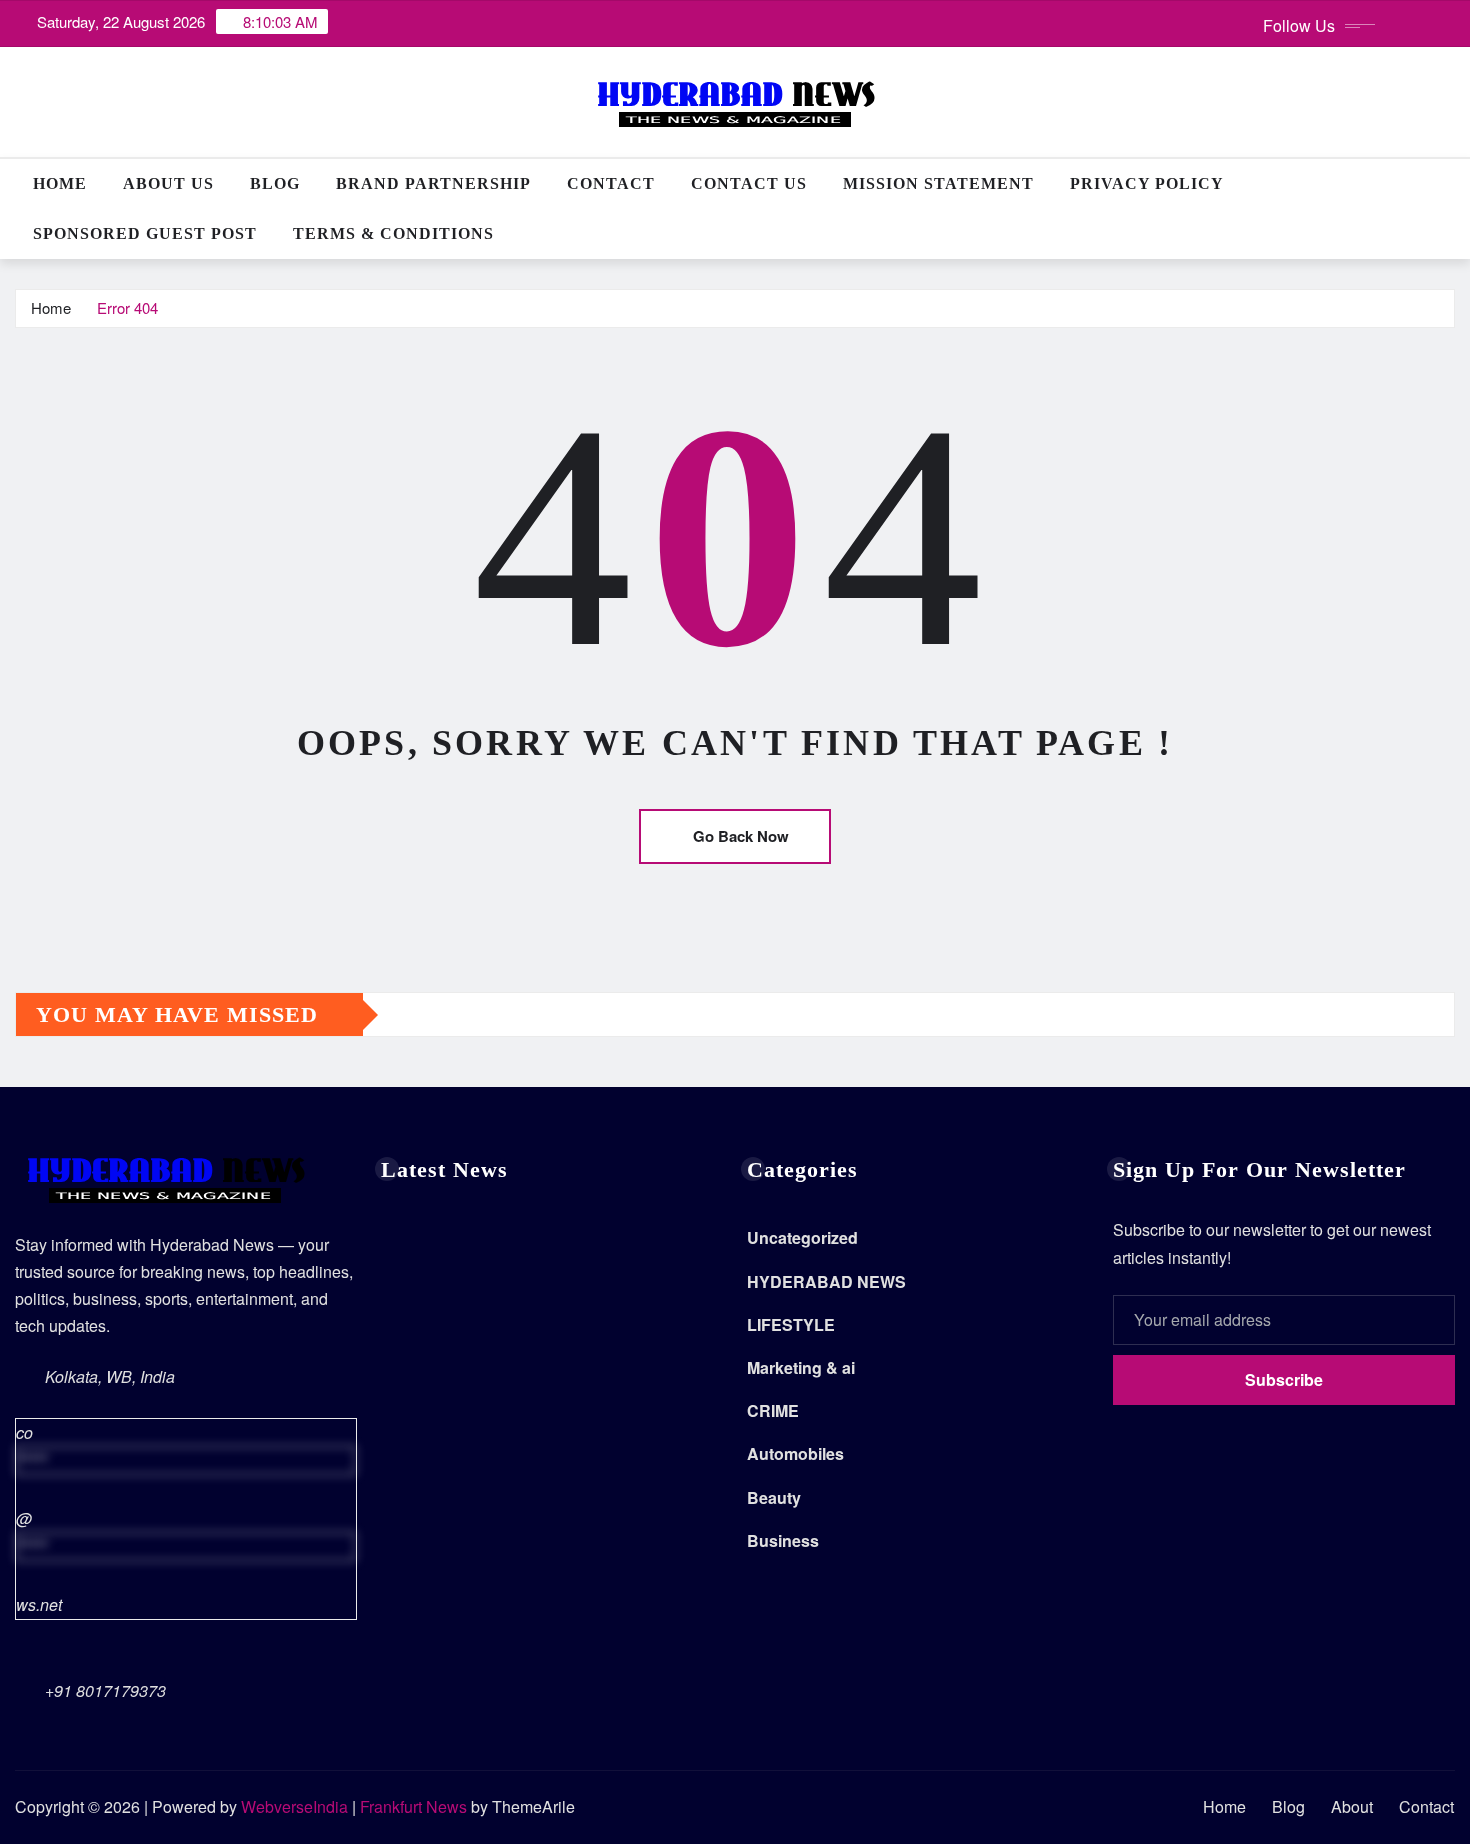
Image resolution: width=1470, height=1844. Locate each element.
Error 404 (127, 307)
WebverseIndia (294, 1806)
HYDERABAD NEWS (826, 1281)
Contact (611, 183)
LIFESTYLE (791, 1324)
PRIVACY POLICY (1147, 183)
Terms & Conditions (393, 233)
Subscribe (1284, 1379)
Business (783, 1540)
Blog (275, 183)
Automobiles (795, 1453)
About (1352, 1806)
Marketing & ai (801, 1367)
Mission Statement (938, 183)
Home (60, 183)
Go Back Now (741, 836)
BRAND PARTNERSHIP (433, 183)
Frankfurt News (413, 1806)
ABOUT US (168, 183)
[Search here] (1449, 183)
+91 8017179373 (105, 1690)
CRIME (773, 1410)
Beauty (774, 1497)
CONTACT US (749, 183)
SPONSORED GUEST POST (145, 233)
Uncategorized (802, 1237)
